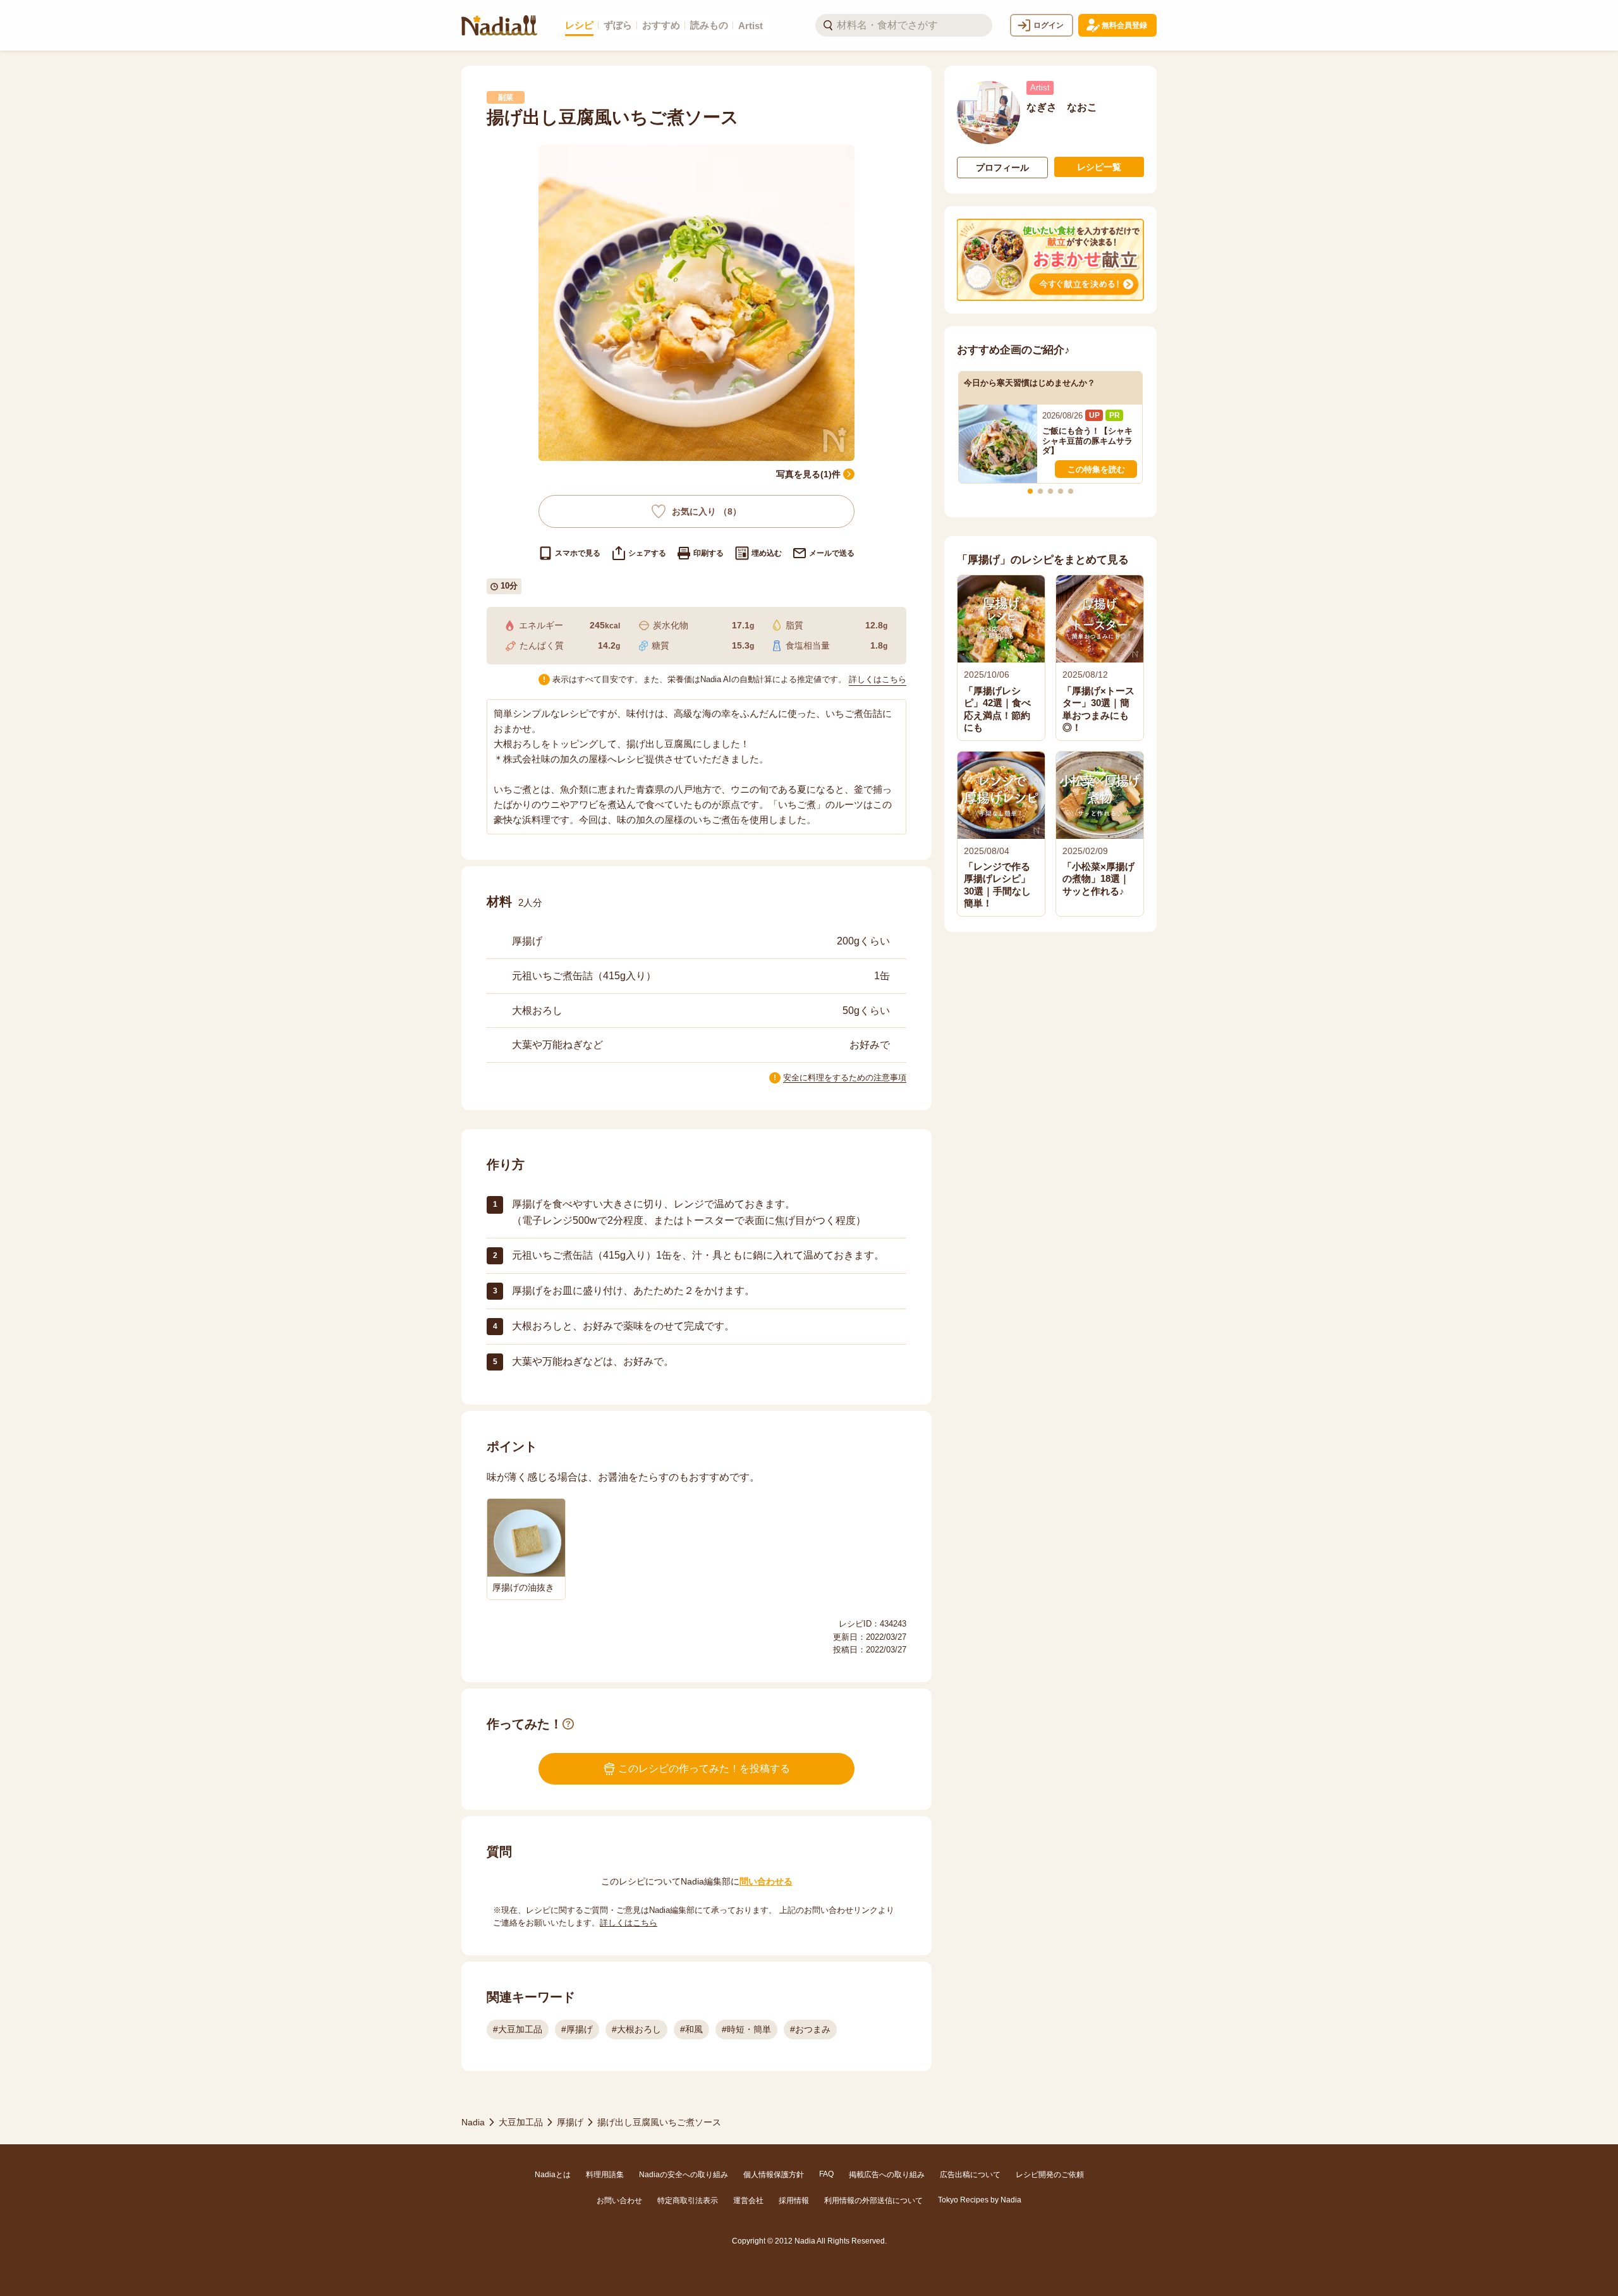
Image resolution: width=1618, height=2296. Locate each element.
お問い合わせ (619, 2201)
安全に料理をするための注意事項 (845, 1078)
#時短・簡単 (746, 2029)
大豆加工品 (521, 2122)
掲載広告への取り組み (887, 2175)
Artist (751, 26)
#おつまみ (810, 2029)
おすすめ (661, 25)
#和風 (691, 2029)
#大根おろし (636, 2029)
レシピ (579, 25)
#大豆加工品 (518, 2029)
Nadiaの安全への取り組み (684, 2175)
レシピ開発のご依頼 (1050, 2175)
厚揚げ (570, 2122)
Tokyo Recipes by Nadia (980, 2200)
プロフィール (1002, 168)
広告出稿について (970, 2175)
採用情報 (794, 2201)
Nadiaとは (553, 2175)
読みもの (709, 25)
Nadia (473, 2122)
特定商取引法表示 (688, 2201)
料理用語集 (605, 2175)
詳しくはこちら (878, 679)
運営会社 (748, 2201)
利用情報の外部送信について (873, 2201)
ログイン (1049, 25)
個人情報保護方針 (774, 2175)
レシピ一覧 (1099, 167)
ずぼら (618, 25)
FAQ (826, 2174)
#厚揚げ (577, 2029)
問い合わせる (766, 1881)
